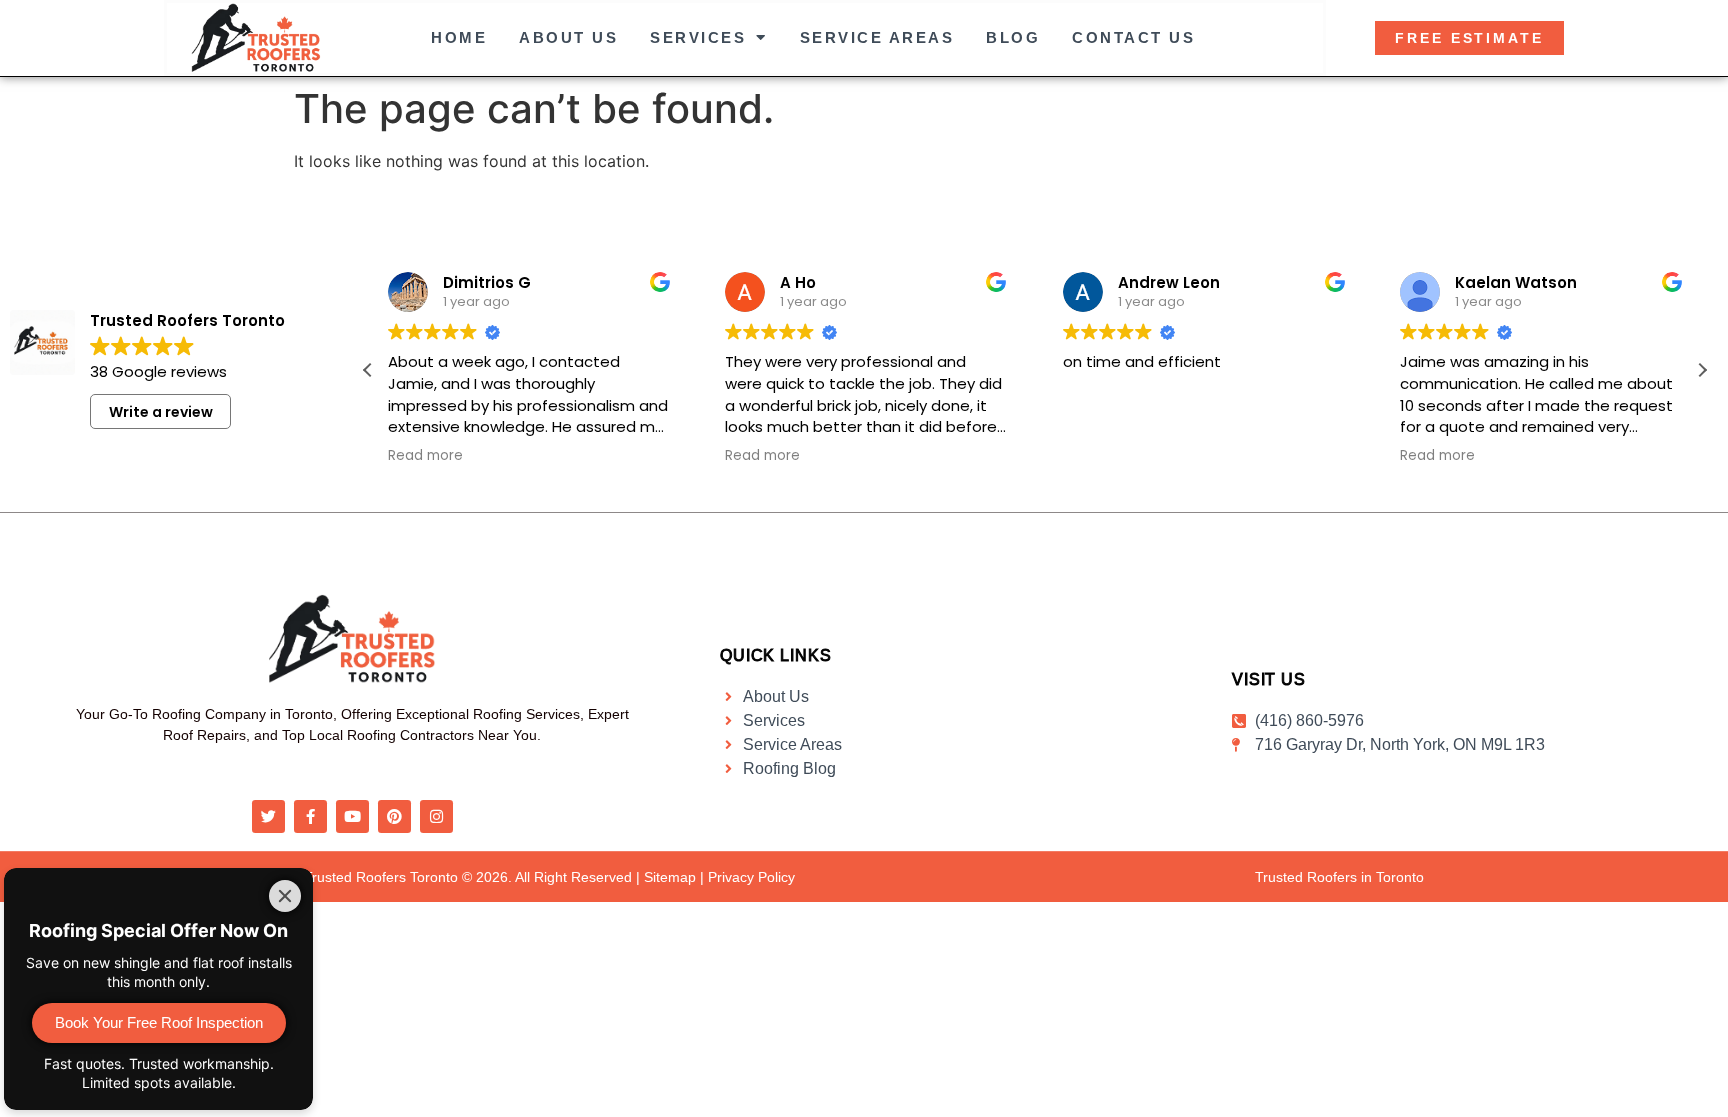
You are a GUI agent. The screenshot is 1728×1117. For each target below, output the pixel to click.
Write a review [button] (161, 412)
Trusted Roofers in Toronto (1339, 877)
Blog (1013, 37)
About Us (568, 37)
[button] (1702, 370)
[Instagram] (436, 816)
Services (698, 37)
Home (459, 37)
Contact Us (1133, 37)
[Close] (285, 896)
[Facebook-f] (310, 816)
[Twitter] (268, 816)
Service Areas (877, 37)
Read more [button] (425, 456)
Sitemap (670, 877)
